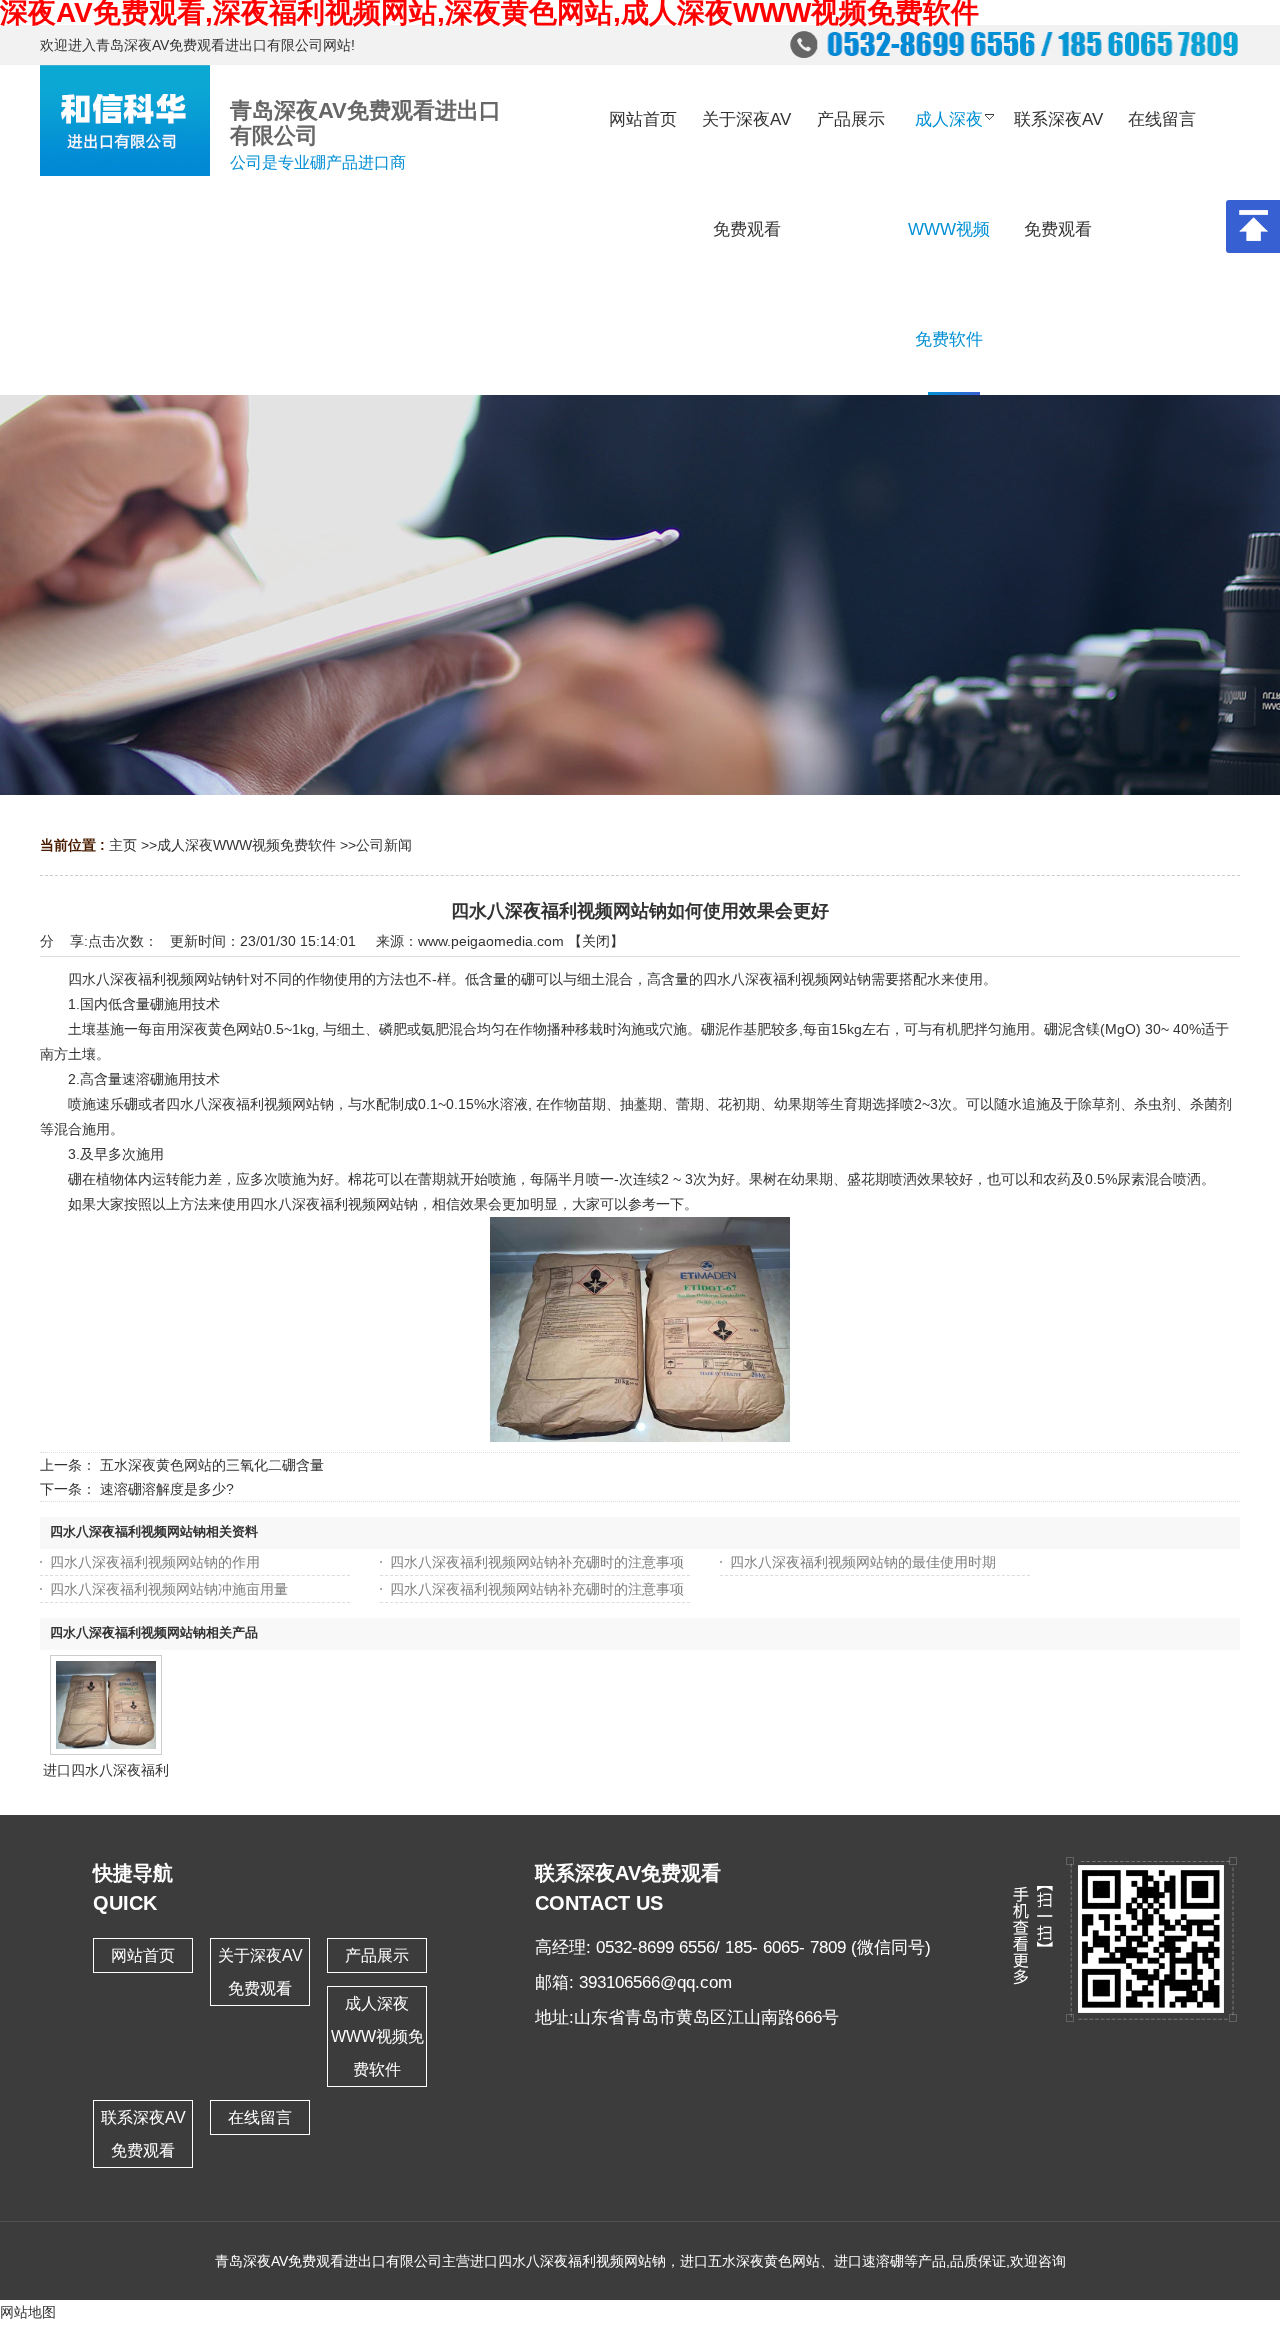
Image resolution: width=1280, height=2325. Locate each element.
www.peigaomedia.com (491, 941)
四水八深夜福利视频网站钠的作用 (155, 1562)
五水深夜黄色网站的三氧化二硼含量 (212, 1465)
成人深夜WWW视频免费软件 (246, 845)
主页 (123, 845)
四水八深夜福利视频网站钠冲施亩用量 (169, 1589)
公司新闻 (384, 845)
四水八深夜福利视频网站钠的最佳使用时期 (863, 1562)
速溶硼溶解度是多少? (167, 1489)
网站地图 (28, 2312)
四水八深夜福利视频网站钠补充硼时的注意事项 (537, 1562)
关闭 (596, 941)
